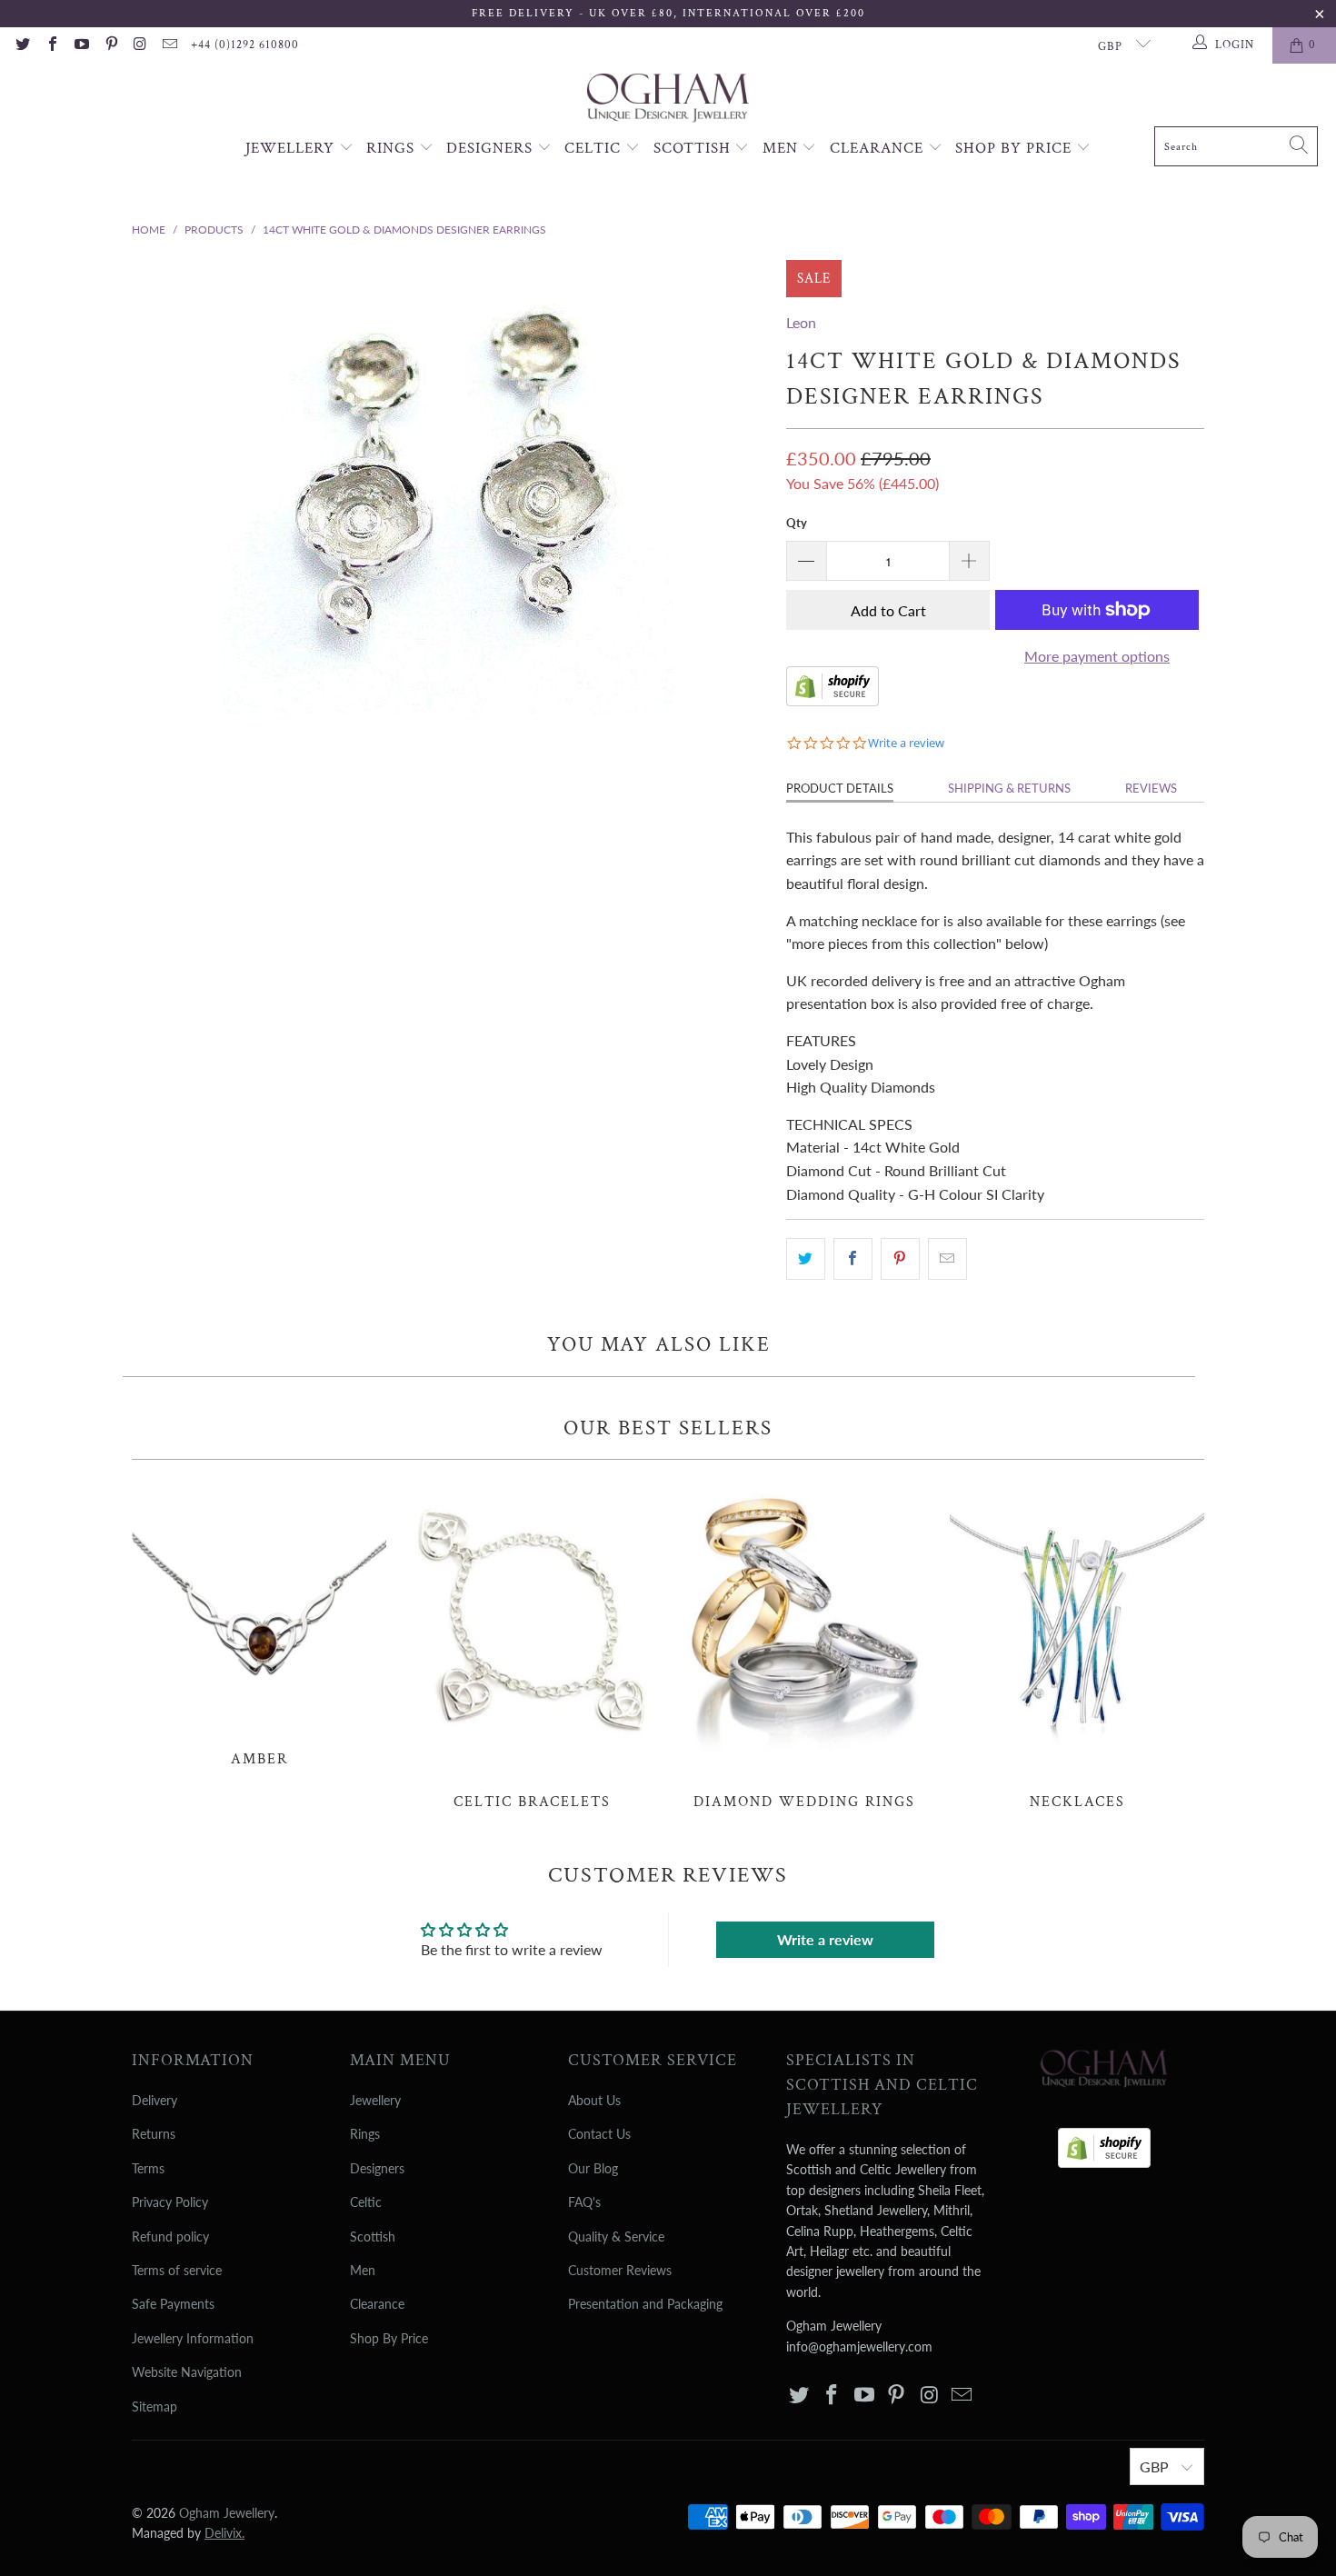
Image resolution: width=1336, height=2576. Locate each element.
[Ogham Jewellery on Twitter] (22, 45)
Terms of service (177, 2270)
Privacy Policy (170, 2202)
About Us (594, 2100)
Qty (797, 523)
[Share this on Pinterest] (900, 1259)
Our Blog (593, 2168)
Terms (148, 2168)
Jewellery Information (193, 2338)
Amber (259, 1623)
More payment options (1097, 656)
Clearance (879, 148)
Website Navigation (187, 2372)
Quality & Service (616, 2237)
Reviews (1151, 788)
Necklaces (1077, 1644)
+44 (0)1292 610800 (245, 45)
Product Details (840, 788)
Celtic (595, 148)
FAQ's (584, 2202)
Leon (801, 322)
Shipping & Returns (1009, 788)
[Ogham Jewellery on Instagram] (140, 45)
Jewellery (292, 148)
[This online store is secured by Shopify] (833, 700)
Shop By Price (1016, 148)
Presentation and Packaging (645, 2304)
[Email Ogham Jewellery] (169, 45)
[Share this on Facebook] (853, 1259)
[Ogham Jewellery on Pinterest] (110, 45)
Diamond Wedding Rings (804, 1644)
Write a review (825, 1939)
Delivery (155, 2100)
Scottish (694, 148)
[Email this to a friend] (947, 1259)
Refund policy (170, 2237)
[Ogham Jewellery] (668, 100)
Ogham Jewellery (227, 2513)
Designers (492, 148)
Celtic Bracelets (532, 1644)
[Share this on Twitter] (806, 1259)
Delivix (224, 2533)
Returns (154, 2134)
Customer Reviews (620, 2270)
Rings (393, 148)
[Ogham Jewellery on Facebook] (51, 45)
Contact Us (599, 2134)
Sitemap (155, 2406)
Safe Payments (173, 2304)
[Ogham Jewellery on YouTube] (81, 45)
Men (783, 148)
